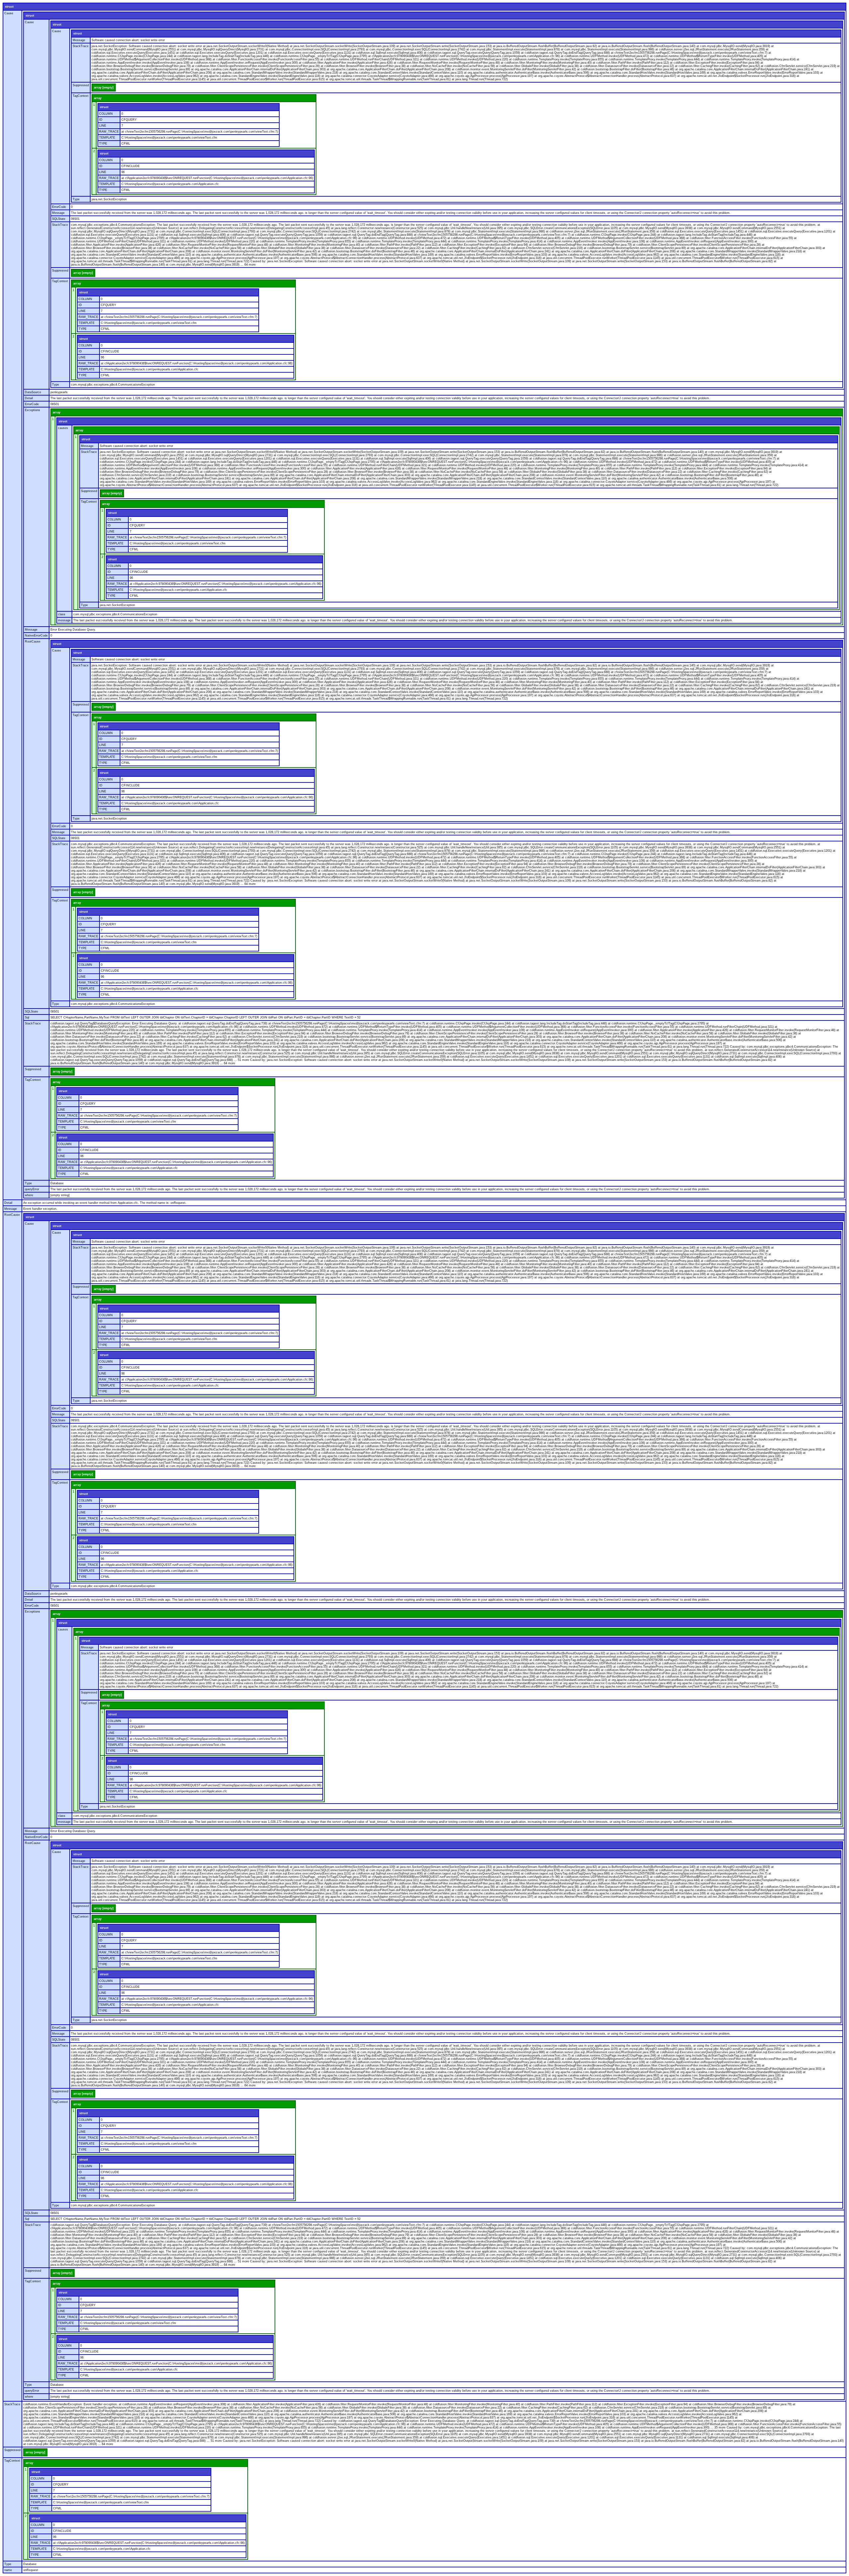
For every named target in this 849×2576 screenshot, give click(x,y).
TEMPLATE (107, 138)
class (62, 614)
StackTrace (81, 46)
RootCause (33, 642)
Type (76, 199)
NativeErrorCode (36, 636)
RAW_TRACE (109, 132)
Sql (27, 1017)
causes (63, 428)
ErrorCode (59, 207)
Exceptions (33, 410)
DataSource (33, 392)
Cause (9, 13)
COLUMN (106, 114)
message (64, 620)
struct (9, 7)
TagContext (81, 96)
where (29, 1195)
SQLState (59, 219)
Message (79, 40)
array (98, 98)
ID (101, 120)
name (8, 2570)
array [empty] (104, 88)
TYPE (103, 144)
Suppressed (81, 85)
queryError (32, 1189)
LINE (103, 126)
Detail (29, 398)
